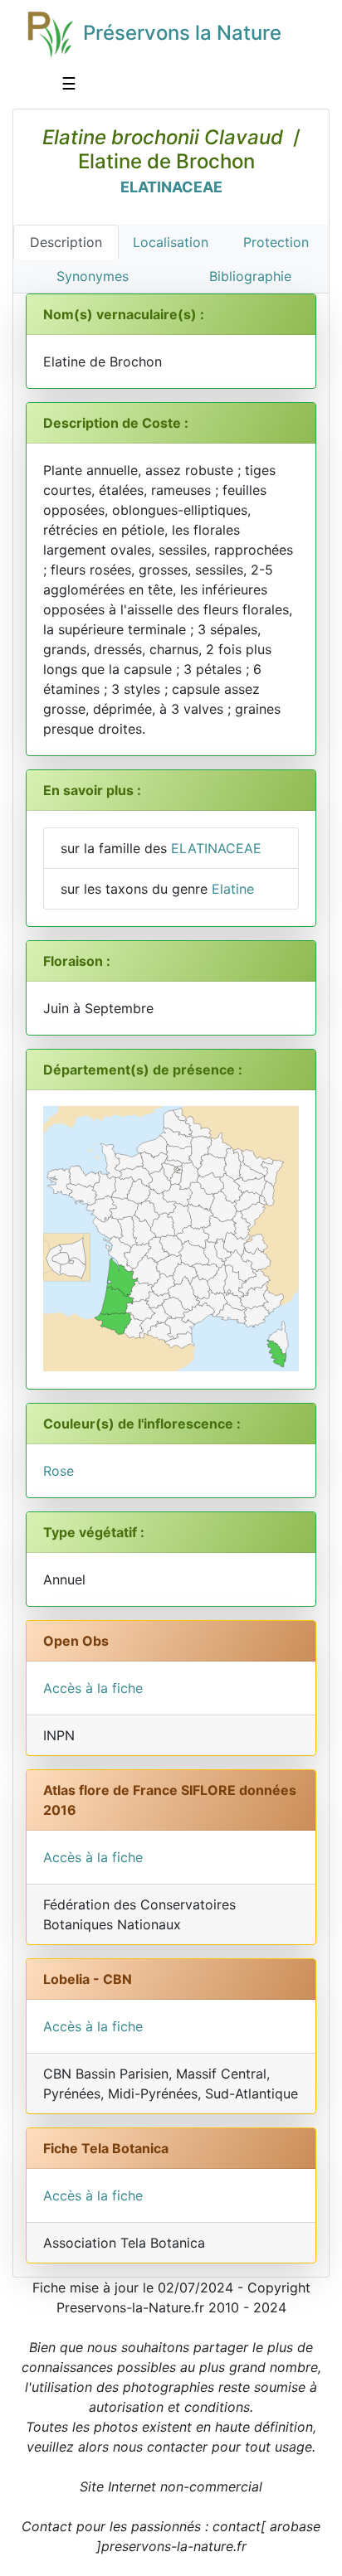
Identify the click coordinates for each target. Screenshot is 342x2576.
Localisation (171, 242)
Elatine (233, 889)
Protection (276, 242)
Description (66, 242)
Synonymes (93, 276)
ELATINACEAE (171, 187)
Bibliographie (250, 276)
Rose (59, 1471)
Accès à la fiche (93, 1688)
